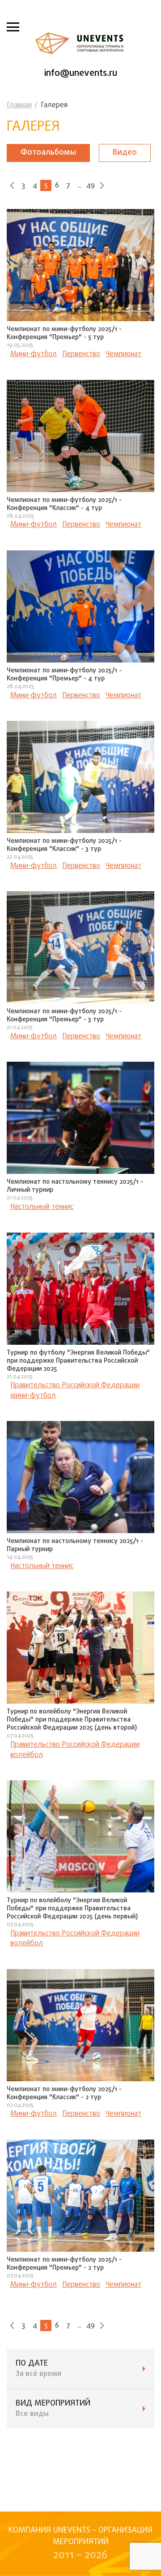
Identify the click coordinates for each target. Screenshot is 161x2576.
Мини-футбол (34, 354)
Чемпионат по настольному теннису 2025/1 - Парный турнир (75, 1545)
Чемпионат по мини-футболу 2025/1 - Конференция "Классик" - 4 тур (64, 504)
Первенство (81, 354)
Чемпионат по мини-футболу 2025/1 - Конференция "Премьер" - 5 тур (64, 333)
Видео (125, 153)
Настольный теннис (42, 1207)
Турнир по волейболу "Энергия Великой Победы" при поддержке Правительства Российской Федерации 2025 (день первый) (72, 1909)
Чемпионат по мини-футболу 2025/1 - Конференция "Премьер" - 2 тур (64, 2264)
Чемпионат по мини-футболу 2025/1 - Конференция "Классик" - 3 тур (64, 845)
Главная (19, 105)
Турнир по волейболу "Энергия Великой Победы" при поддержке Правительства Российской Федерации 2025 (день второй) (72, 1720)
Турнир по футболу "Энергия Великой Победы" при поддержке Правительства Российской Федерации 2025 (78, 1361)
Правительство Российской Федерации (75, 1386)
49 (91, 186)
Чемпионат (123, 354)
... (79, 186)
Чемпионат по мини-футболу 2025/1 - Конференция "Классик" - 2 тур (64, 2094)
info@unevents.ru (81, 73)
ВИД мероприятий (53, 2409)
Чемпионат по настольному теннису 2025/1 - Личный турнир (75, 1186)
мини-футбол (33, 1396)
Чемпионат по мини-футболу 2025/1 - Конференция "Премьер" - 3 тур (64, 1016)
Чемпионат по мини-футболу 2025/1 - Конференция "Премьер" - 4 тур (64, 675)
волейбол (27, 1755)
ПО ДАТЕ (38, 2369)
